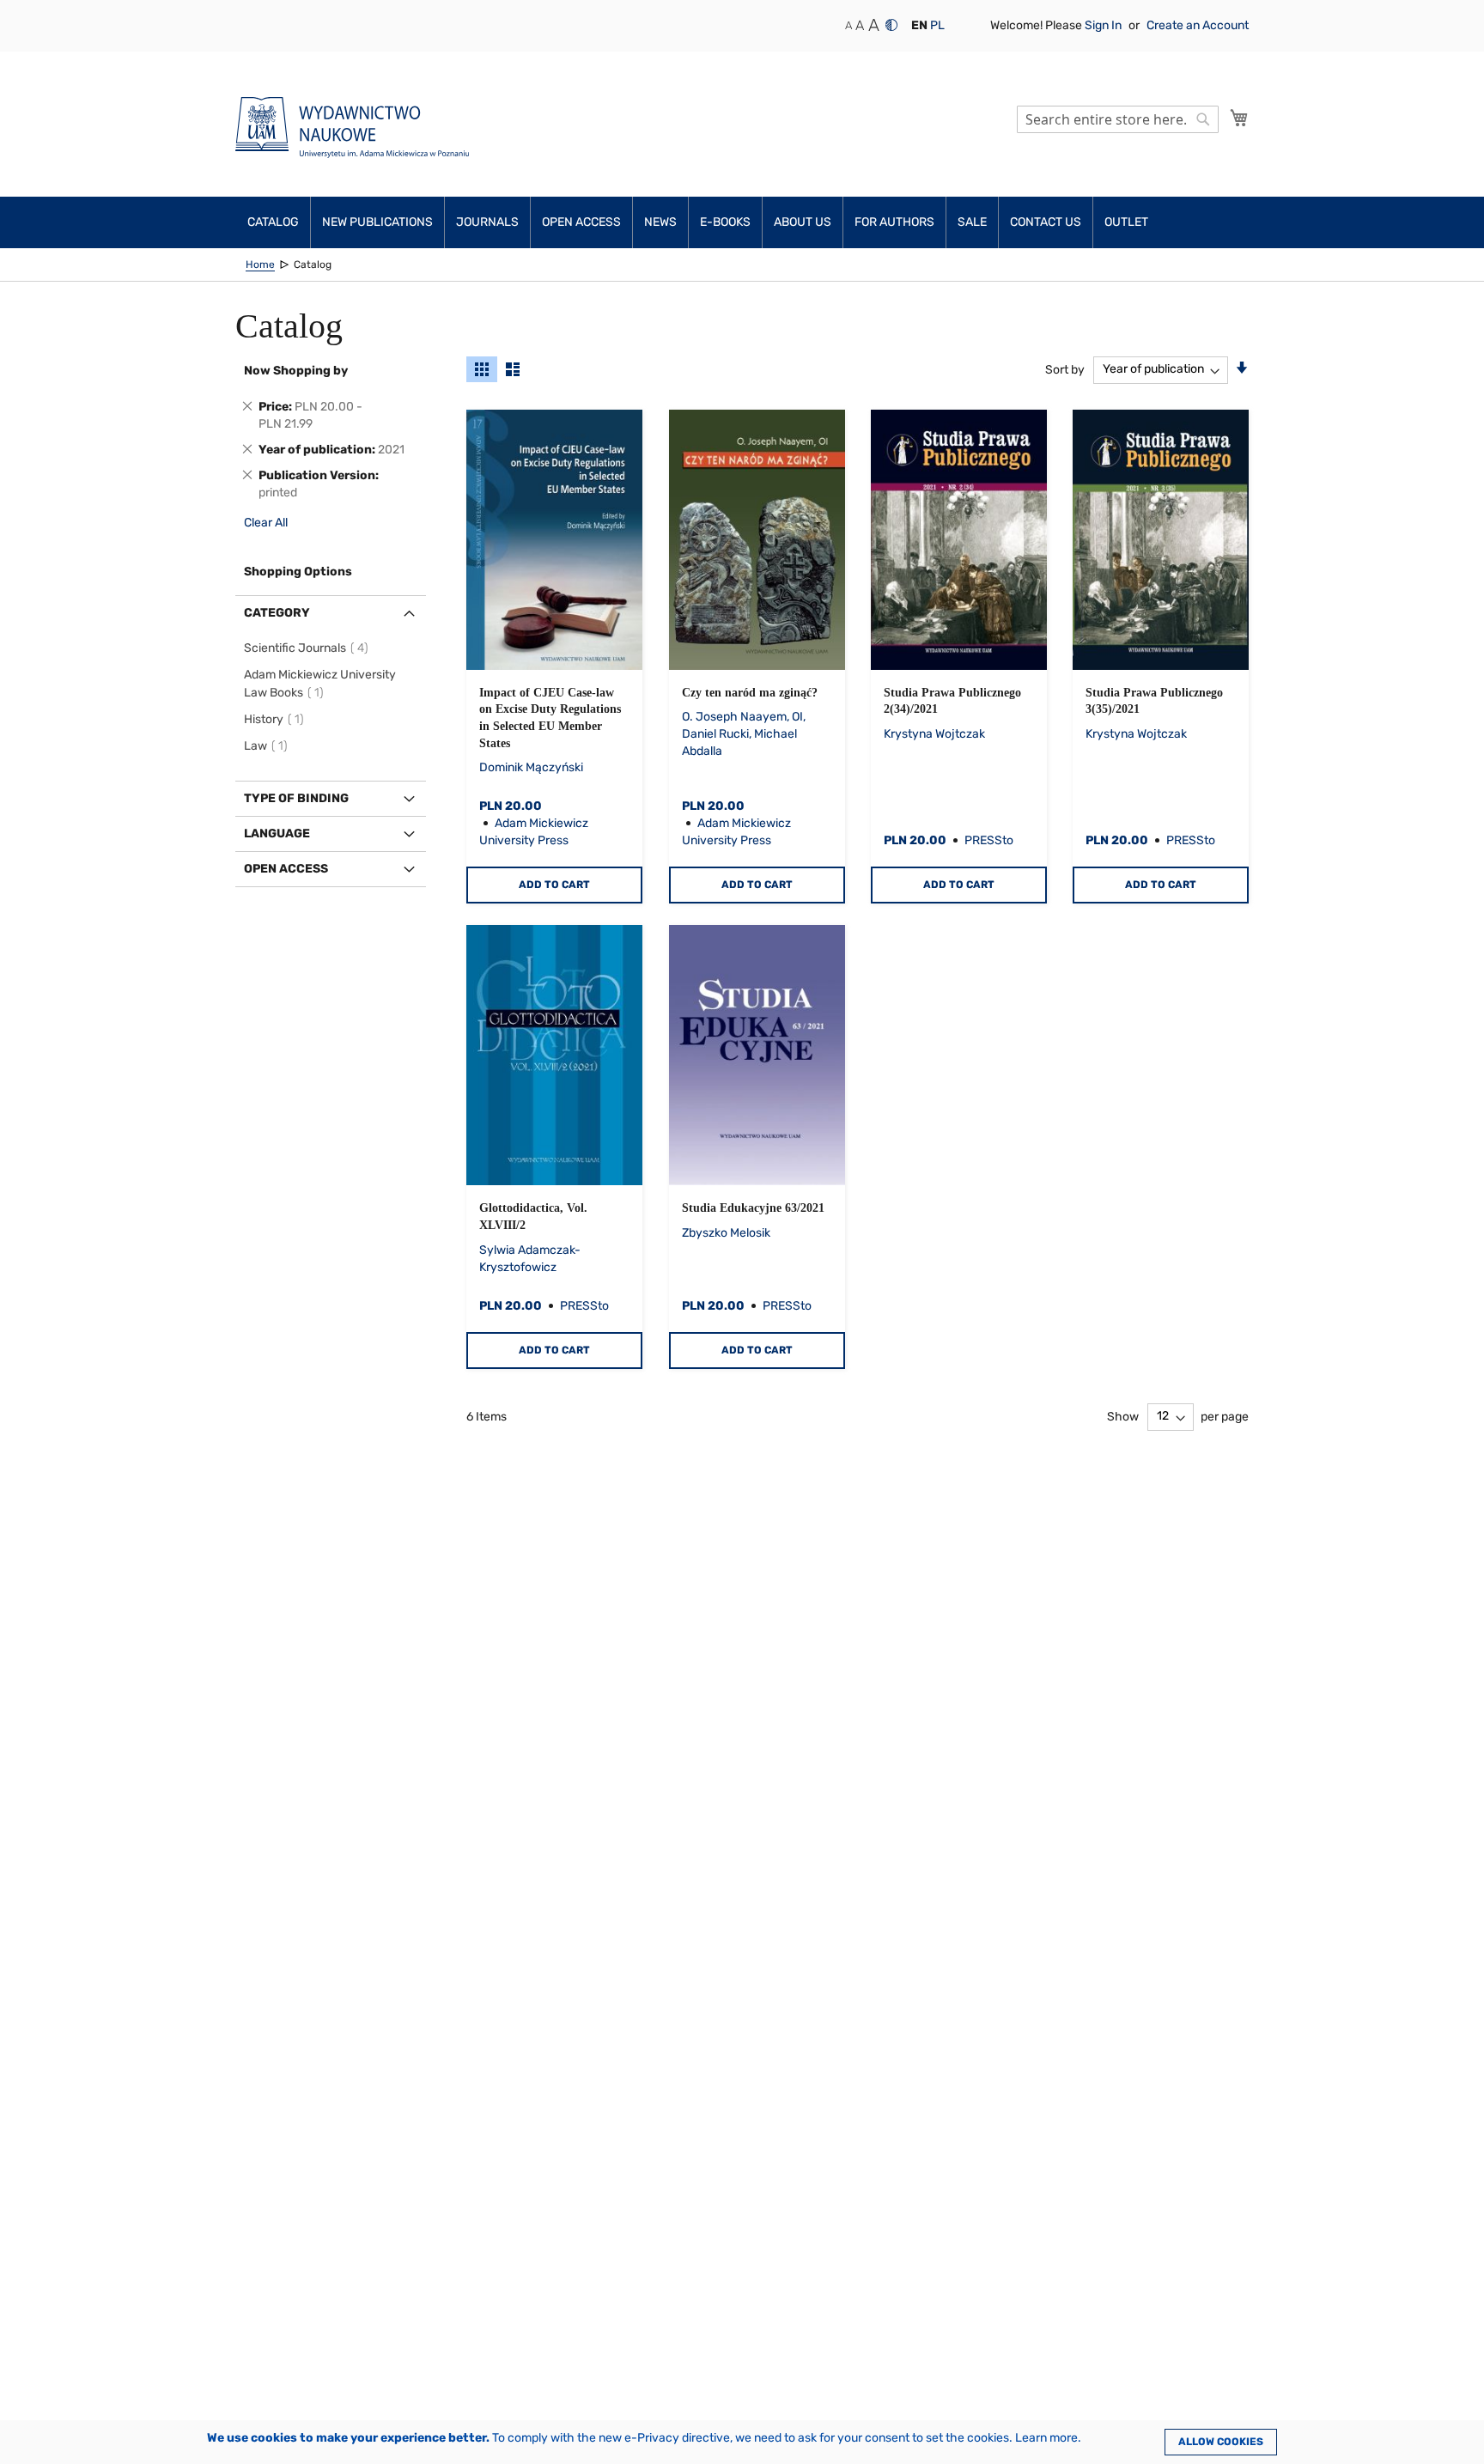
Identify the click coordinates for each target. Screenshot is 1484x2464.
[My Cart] (1239, 118)
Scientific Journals (309, 648)
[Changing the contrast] (891, 25)
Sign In (1104, 25)
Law (268, 746)
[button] (919, 26)
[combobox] (1118, 119)
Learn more (1046, 2438)
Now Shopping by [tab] (296, 371)
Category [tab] (277, 613)
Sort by (1065, 369)
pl (937, 25)
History (277, 719)
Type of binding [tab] (296, 798)
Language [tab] (277, 834)
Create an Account (1198, 25)
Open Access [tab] (286, 869)
